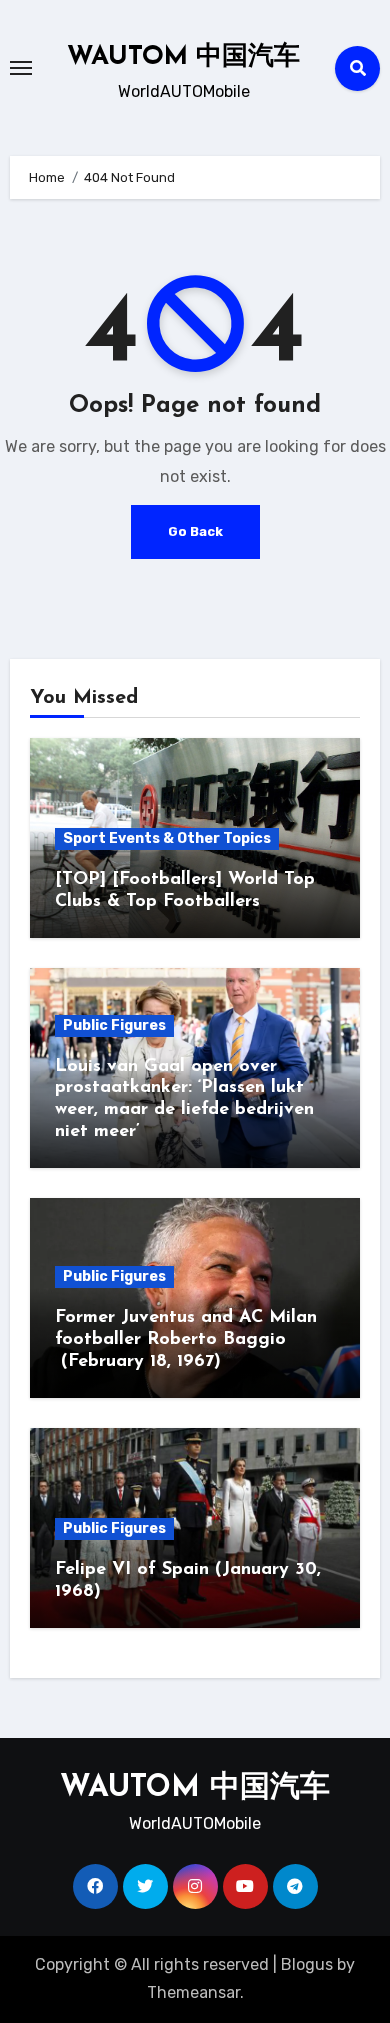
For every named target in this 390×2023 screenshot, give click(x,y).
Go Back (195, 531)
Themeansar (193, 1992)
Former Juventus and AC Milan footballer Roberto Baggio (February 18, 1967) (186, 1339)
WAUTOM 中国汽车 (183, 57)
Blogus (307, 1964)
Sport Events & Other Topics (167, 838)
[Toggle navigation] (21, 68)
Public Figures (114, 1025)
